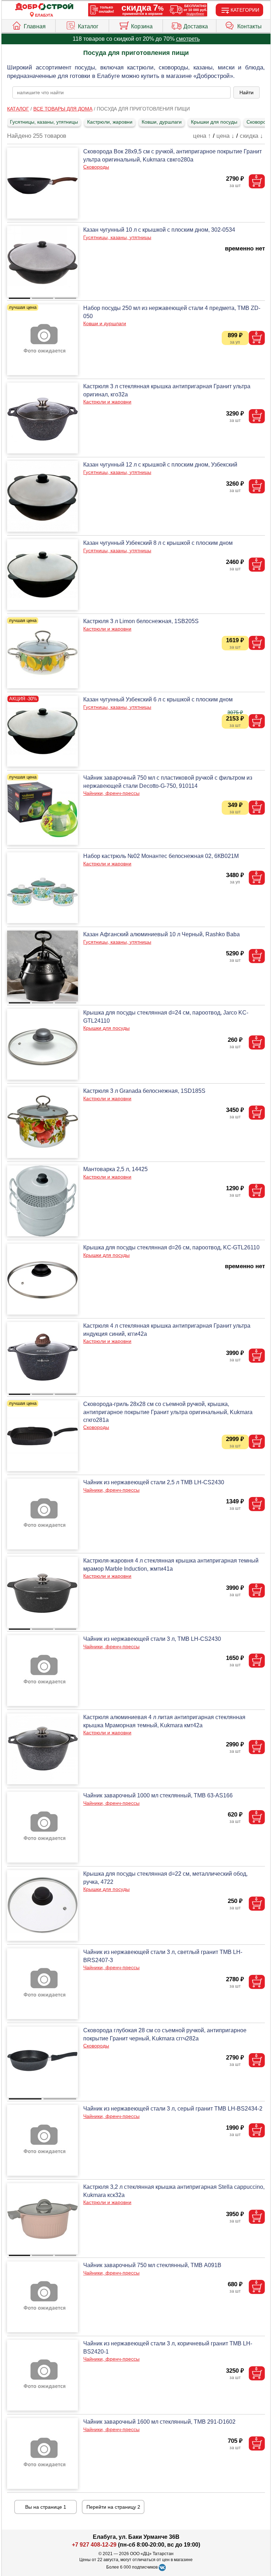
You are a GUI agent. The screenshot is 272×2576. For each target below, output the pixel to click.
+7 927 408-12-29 (94, 2545)
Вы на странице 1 (46, 2507)
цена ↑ (202, 136)
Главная (35, 26)
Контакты (250, 26)
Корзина (142, 26)
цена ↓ (225, 136)
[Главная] (44, 7)
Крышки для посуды (214, 122)
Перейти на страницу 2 (113, 2507)
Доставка (196, 26)
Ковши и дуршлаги (105, 323)
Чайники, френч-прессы (111, 793)
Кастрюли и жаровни (107, 402)
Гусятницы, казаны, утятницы (44, 122)
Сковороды (96, 167)
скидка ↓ (251, 136)
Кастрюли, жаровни (110, 122)
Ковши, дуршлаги (162, 122)
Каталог (88, 26)
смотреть (188, 39)
